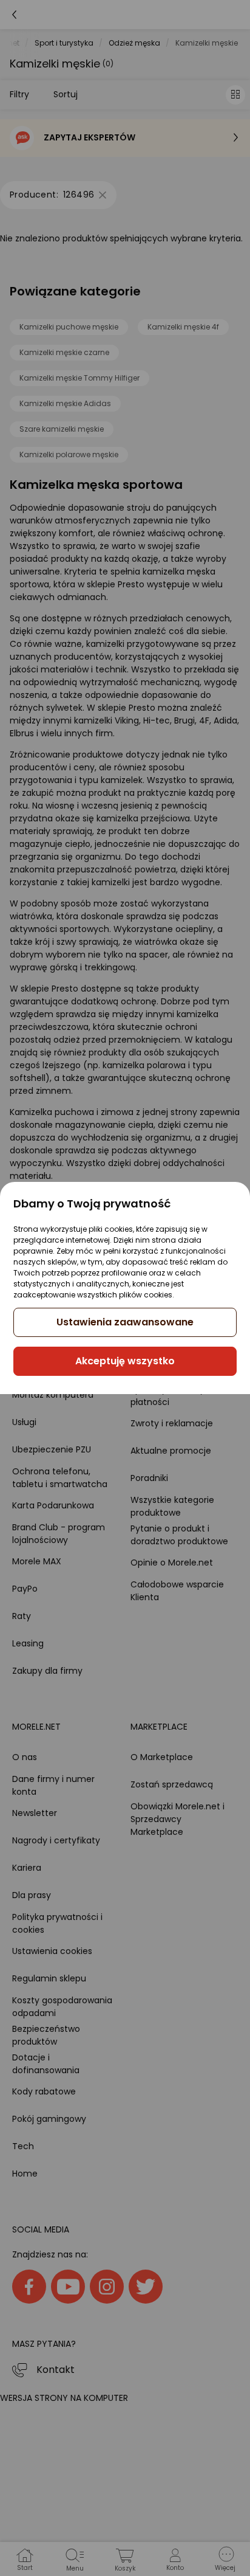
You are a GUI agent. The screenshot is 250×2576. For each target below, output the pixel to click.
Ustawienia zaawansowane (125, 1322)
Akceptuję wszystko (125, 1361)
